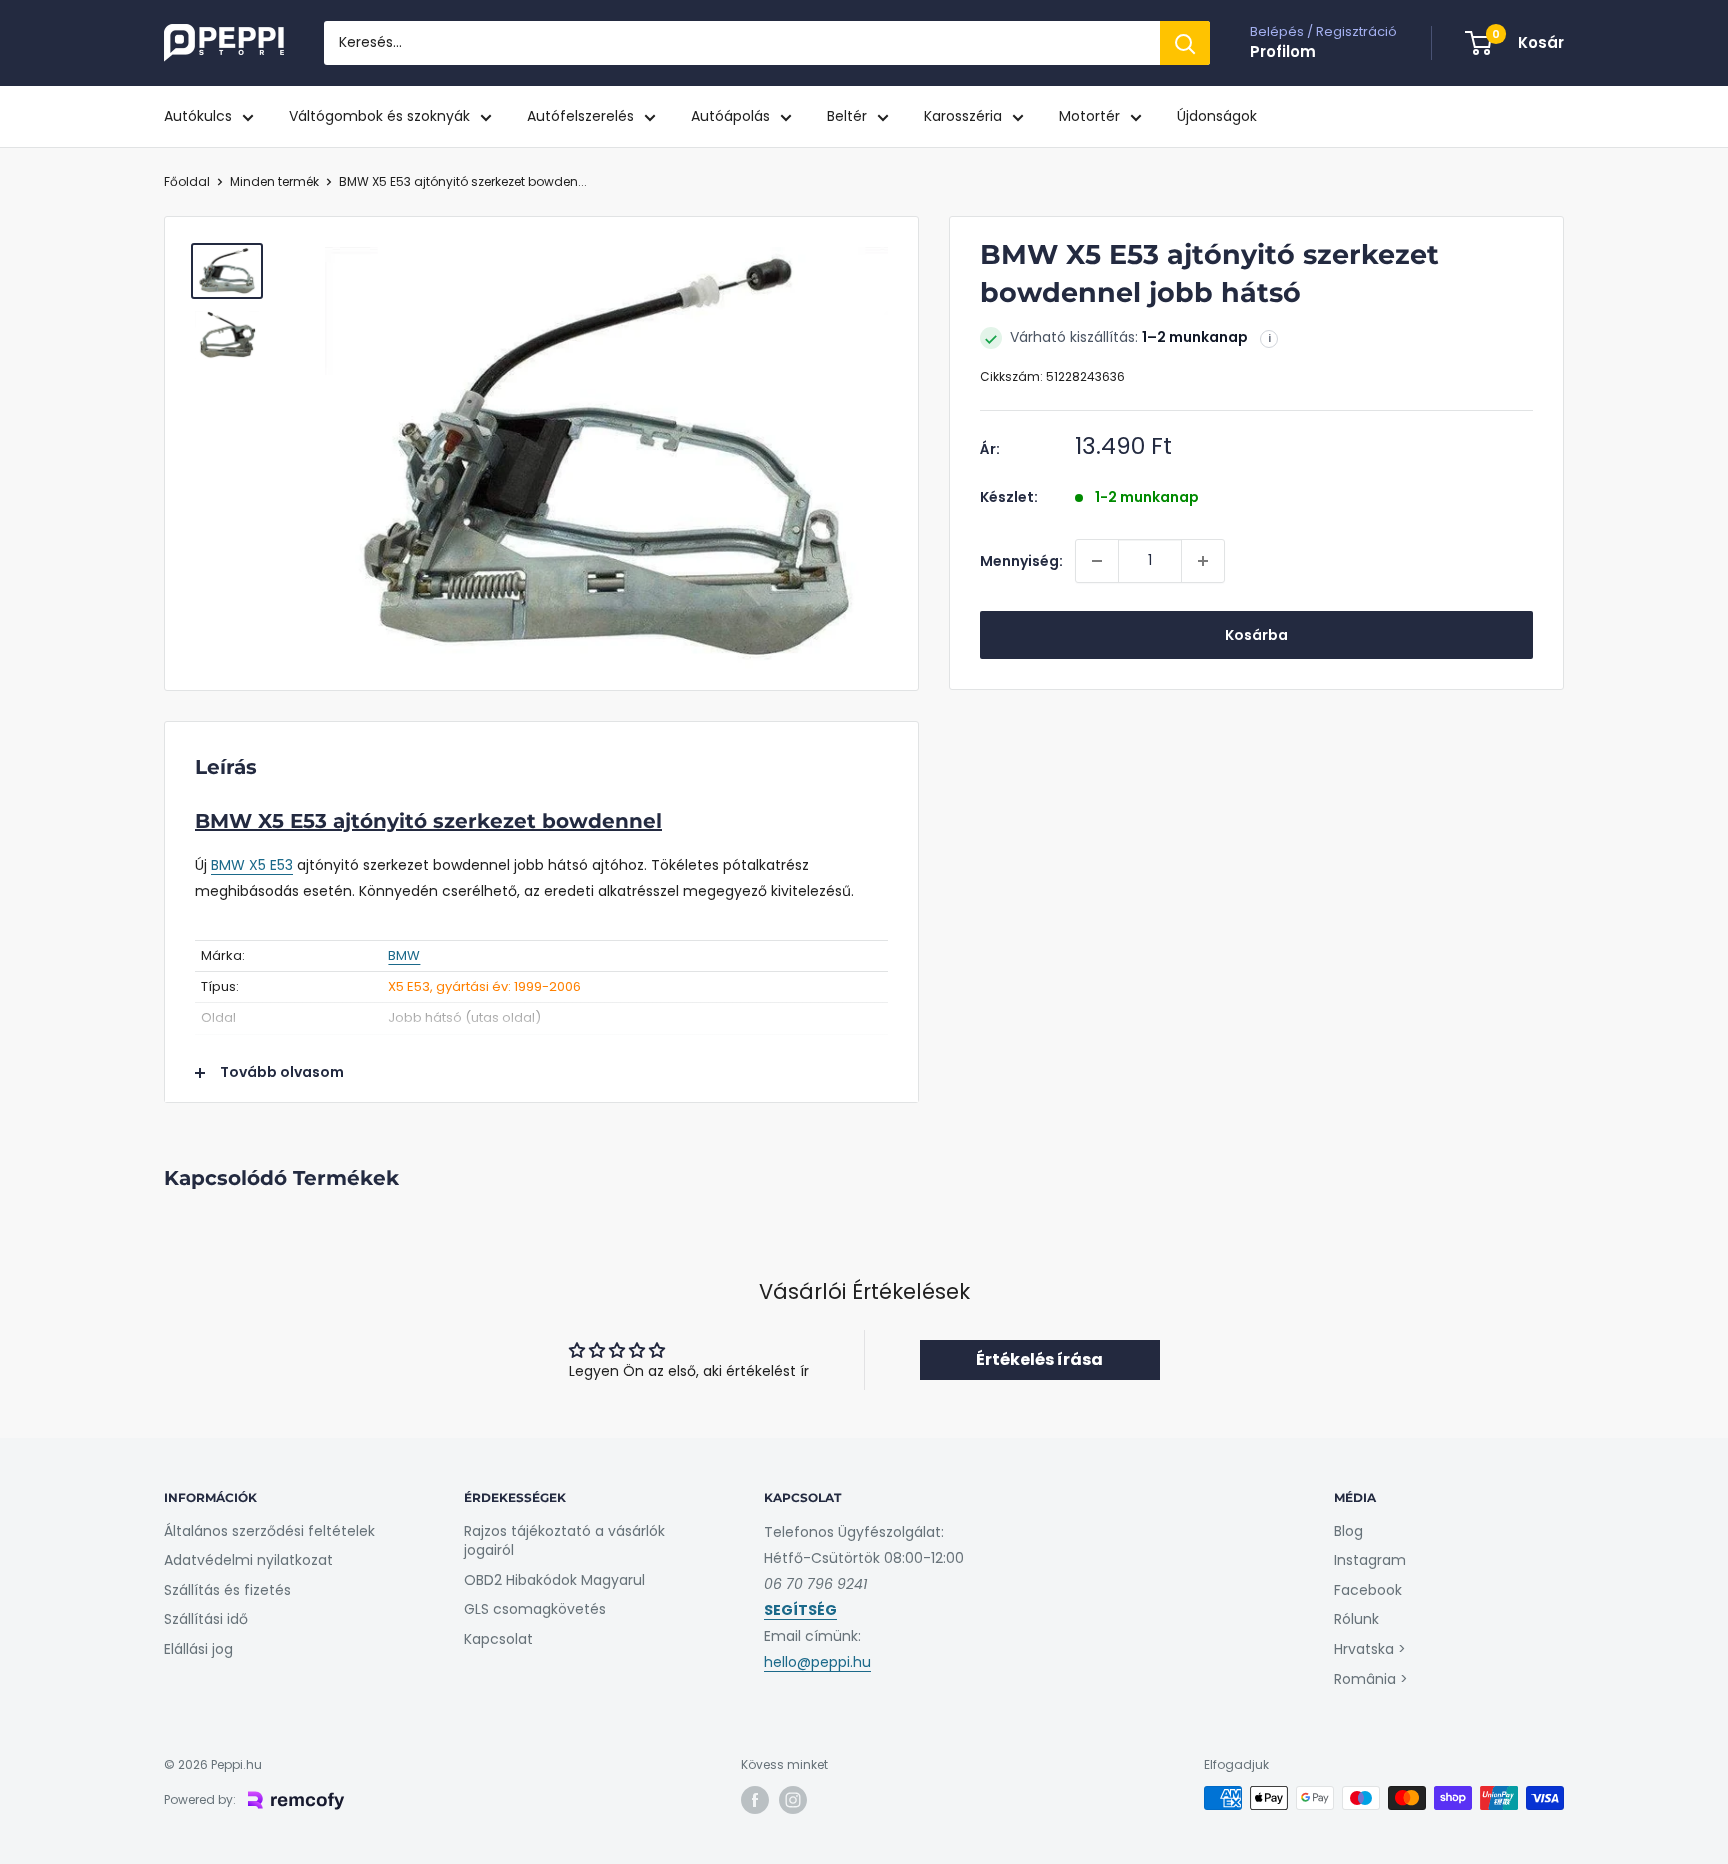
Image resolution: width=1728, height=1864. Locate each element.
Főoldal (187, 181)
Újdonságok (1217, 116)
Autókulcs (198, 116)
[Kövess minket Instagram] (793, 1800)
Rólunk (1356, 1619)
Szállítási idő (206, 1619)
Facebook (1368, 1590)
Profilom (1283, 51)
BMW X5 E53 (252, 865)
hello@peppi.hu (817, 1662)
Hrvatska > (1370, 1649)
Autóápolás (730, 116)
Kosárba (1256, 635)
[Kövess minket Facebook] (755, 1800)
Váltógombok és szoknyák (379, 116)
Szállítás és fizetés (227, 1590)
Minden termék (274, 181)
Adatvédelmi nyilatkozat (248, 1560)
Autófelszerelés (580, 116)
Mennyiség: (1021, 561)
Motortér (1089, 116)
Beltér (847, 116)
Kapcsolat (498, 1639)
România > (1371, 1679)
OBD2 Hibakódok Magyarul (554, 1580)
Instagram (1370, 1560)
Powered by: (200, 1799)
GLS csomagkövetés (535, 1609)
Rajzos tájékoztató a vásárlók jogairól (564, 1541)
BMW (404, 955)
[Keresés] (1185, 43)
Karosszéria (963, 116)
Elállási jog (198, 1649)
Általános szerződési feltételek (269, 1531)
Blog (1348, 1531)
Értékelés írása (1039, 1359)
